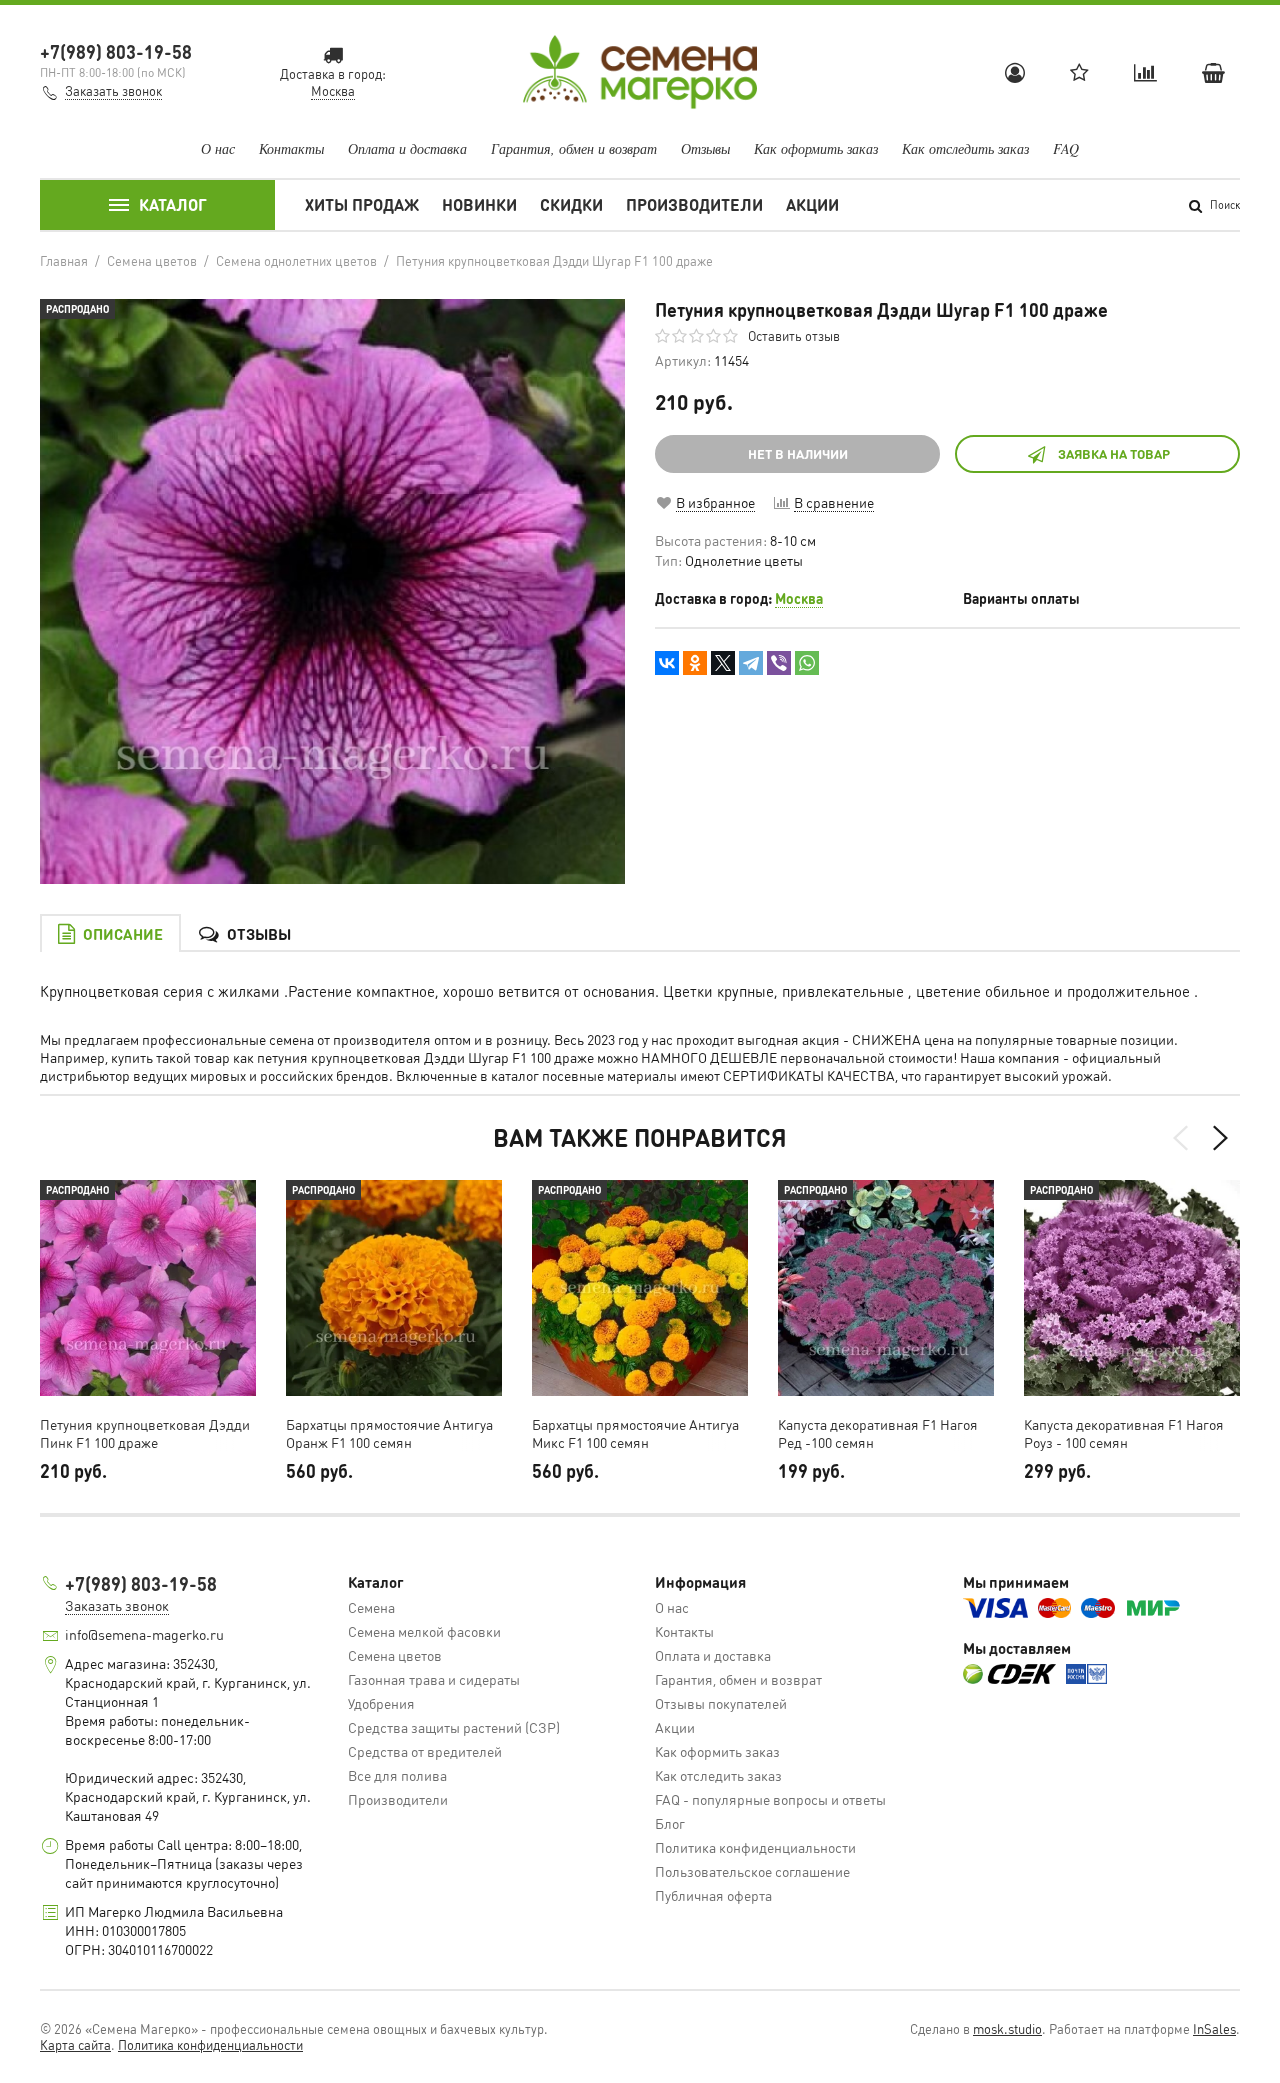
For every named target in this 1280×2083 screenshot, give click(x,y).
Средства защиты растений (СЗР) (454, 1727)
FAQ (1066, 148)
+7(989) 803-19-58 (116, 51)
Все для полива (397, 1775)
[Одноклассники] (695, 663)
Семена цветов (395, 1655)
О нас (218, 148)
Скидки (571, 204)
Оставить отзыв (794, 335)
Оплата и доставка (407, 148)
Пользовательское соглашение (752, 1871)
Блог (670, 1823)
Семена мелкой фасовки (424, 1631)
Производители (694, 204)
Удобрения (381, 1703)
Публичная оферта (713, 1895)
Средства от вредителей (425, 1751)
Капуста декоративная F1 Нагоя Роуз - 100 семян (1124, 1433)
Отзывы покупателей (721, 1703)
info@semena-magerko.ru (144, 1634)
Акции (812, 204)
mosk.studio (1007, 2028)
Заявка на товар (1114, 453)
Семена (371, 1607)
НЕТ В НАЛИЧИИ (798, 453)
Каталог (173, 204)
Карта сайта (75, 2044)
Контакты (291, 148)
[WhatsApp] (807, 663)
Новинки (479, 204)
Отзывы (705, 148)
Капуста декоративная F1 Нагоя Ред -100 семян (878, 1433)
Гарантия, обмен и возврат (574, 148)
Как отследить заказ (965, 148)
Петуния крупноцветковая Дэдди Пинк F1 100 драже (145, 1433)
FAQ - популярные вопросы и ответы (770, 1799)
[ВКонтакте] (667, 663)
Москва (799, 598)
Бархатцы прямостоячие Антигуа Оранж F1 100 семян (389, 1433)
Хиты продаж (362, 204)
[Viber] (779, 663)
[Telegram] (751, 663)
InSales (1214, 2028)
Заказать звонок (113, 90)
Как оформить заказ (816, 148)
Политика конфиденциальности (755, 1847)
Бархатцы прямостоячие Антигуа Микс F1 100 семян (635, 1433)
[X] (723, 663)
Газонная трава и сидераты (434, 1679)
